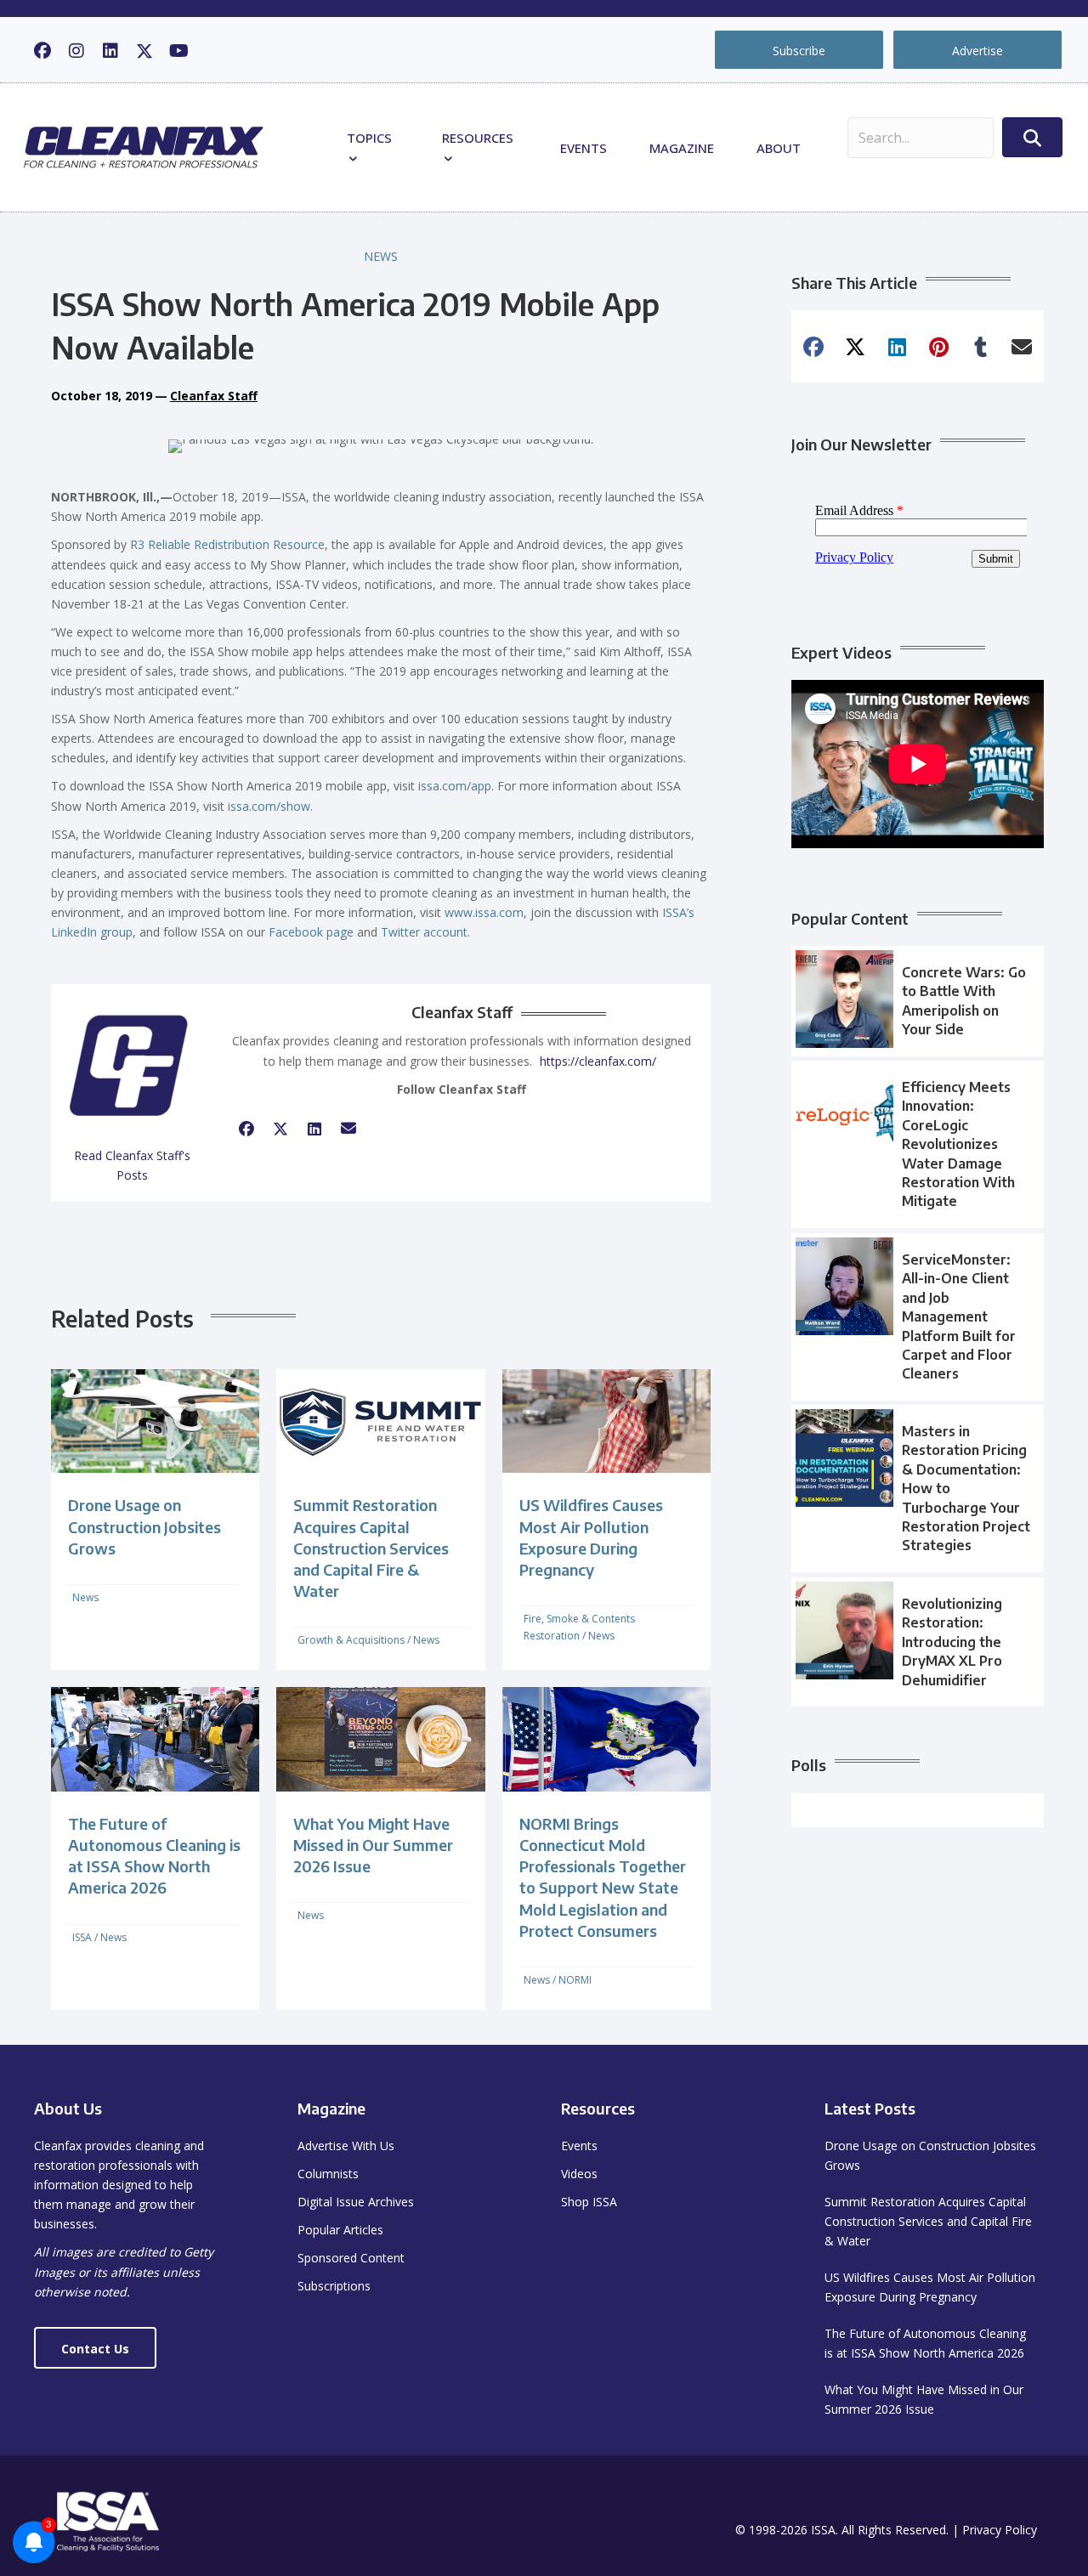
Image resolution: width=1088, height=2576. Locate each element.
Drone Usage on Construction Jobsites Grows (144, 1526)
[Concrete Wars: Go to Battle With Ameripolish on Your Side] (918, 1001)
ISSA (82, 1937)
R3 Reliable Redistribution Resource (227, 544)
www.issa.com (484, 912)
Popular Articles (340, 2230)
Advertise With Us (346, 2146)
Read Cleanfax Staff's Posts (132, 1165)
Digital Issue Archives (356, 2202)
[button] (42, 51)
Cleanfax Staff (214, 396)
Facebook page (311, 932)
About (779, 148)
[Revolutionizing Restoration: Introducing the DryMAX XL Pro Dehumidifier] (918, 1642)
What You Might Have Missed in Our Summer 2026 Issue (373, 1845)
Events (584, 148)
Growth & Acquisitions (351, 1640)
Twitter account (424, 932)
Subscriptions (334, 2286)
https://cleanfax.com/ (598, 1061)
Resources (478, 138)
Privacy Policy (1000, 2530)
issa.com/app (455, 786)
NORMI (575, 1980)
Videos (579, 2174)
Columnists (328, 2174)
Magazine (682, 148)
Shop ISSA (589, 2202)
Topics (369, 138)
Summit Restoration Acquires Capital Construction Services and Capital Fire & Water (371, 1548)
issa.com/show (269, 806)
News (381, 256)
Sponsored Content (351, 2258)
